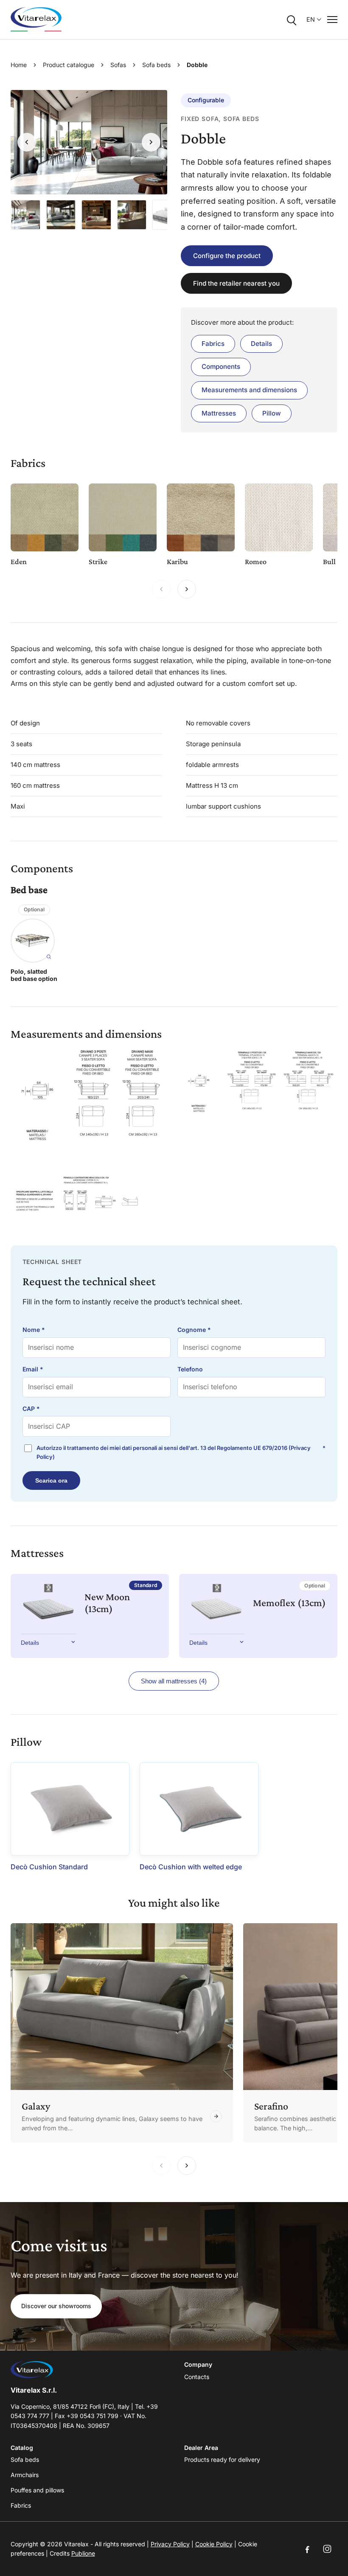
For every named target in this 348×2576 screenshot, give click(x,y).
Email (33, 1369)
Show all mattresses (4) (174, 1681)
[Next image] (151, 142)
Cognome (194, 1330)
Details (261, 344)
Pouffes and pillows (37, 2490)
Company (198, 2364)
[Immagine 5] (167, 215)
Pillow (272, 413)
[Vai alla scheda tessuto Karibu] (201, 517)
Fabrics (213, 344)
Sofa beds (156, 65)
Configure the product (227, 256)
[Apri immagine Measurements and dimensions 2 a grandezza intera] (259, 1080)
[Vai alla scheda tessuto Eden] (45, 517)
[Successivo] (187, 589)
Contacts (197, 2377)
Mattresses (219, 413)
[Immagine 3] (96, 215)
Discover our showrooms (56, 2306)
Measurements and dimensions (249, 390)
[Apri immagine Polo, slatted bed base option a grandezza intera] (33, 941)
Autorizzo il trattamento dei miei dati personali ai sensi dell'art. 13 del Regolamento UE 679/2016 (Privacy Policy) (181, 1452)
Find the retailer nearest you (236, 283)
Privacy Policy (170, 2544)
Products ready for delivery (222, 2459)
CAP (31, 1409)
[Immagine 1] (26, 215)
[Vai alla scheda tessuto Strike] (123, 517)
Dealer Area (201, 2448)
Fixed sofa (200, 119)
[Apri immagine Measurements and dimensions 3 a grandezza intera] (89, 1194)
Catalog (22, 2448)
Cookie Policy (214, 2544)
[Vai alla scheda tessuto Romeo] (279, 517)
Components (221, 367)
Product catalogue (69, 65)
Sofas (118, 65)
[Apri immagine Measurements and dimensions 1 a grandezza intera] (89, 1096)
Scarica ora (51, 1480)
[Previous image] (27, 142)
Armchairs (25, 2475)
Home (19, 65)
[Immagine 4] (132, 215)
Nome (34, 1330)
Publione (83, 2553)
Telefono (190, 1369)
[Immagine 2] (61, 215)
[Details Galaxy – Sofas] (122, 2033)
